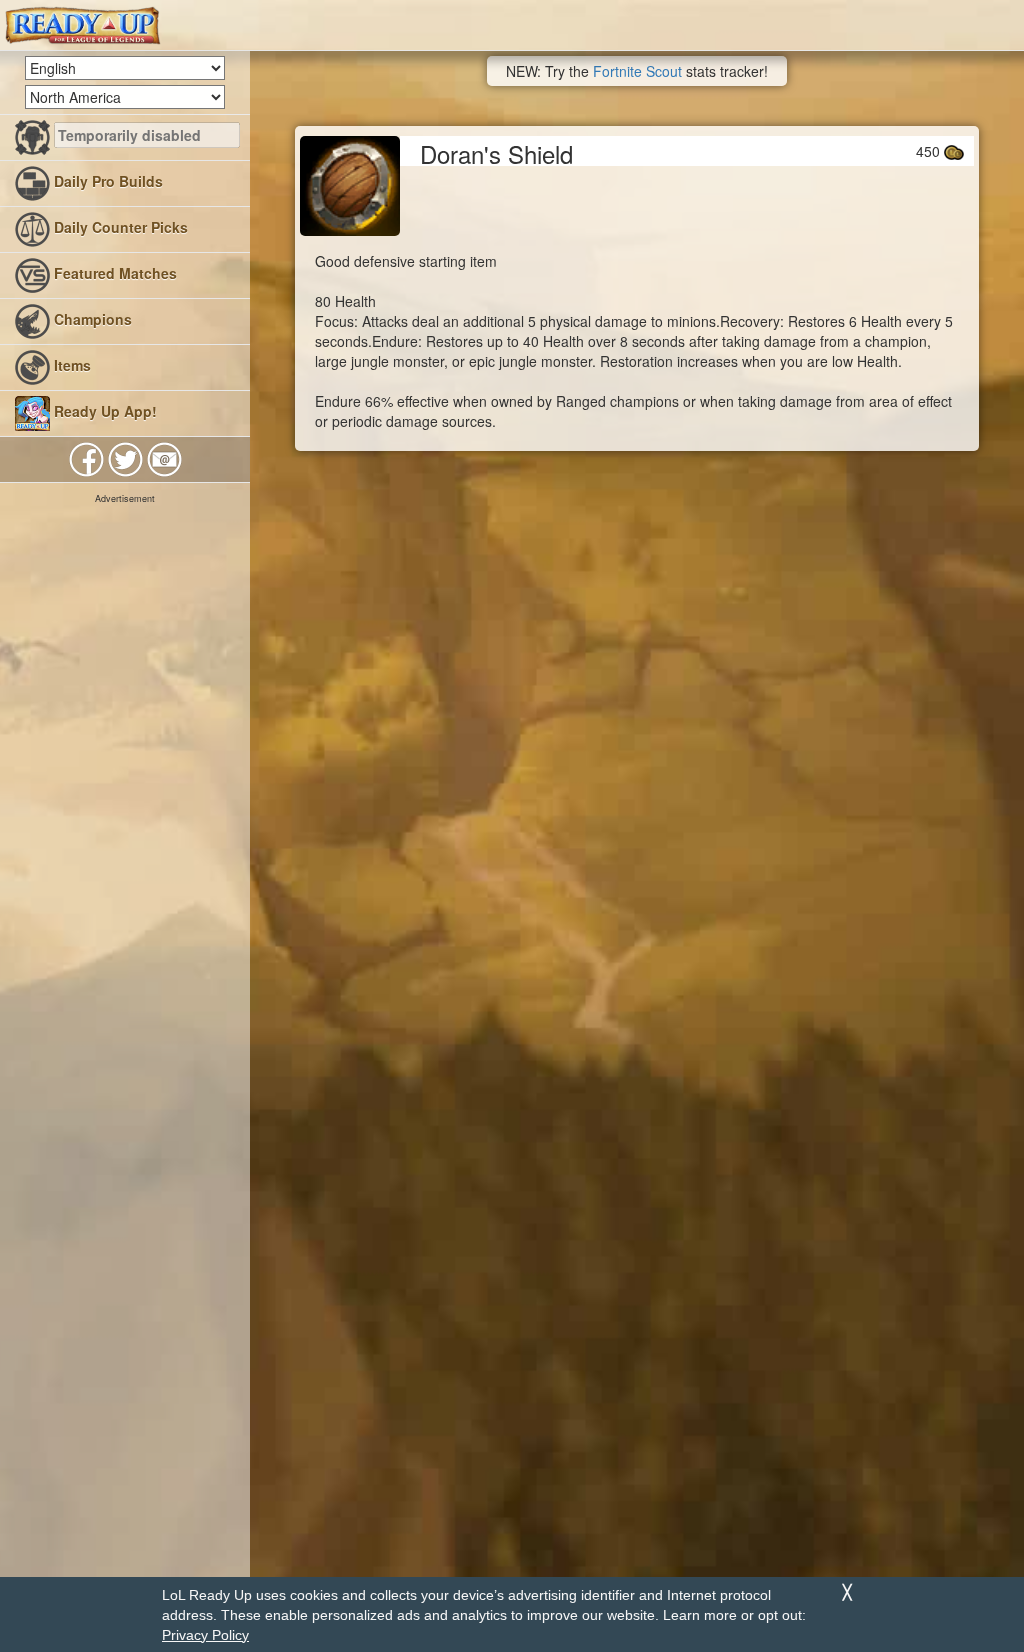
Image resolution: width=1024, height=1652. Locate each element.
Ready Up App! (103, 411)
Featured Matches (113, 273)
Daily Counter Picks (119, 227)
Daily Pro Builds (106, 181)
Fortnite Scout (637, 71)
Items (70, 365)
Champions (91, 319)
